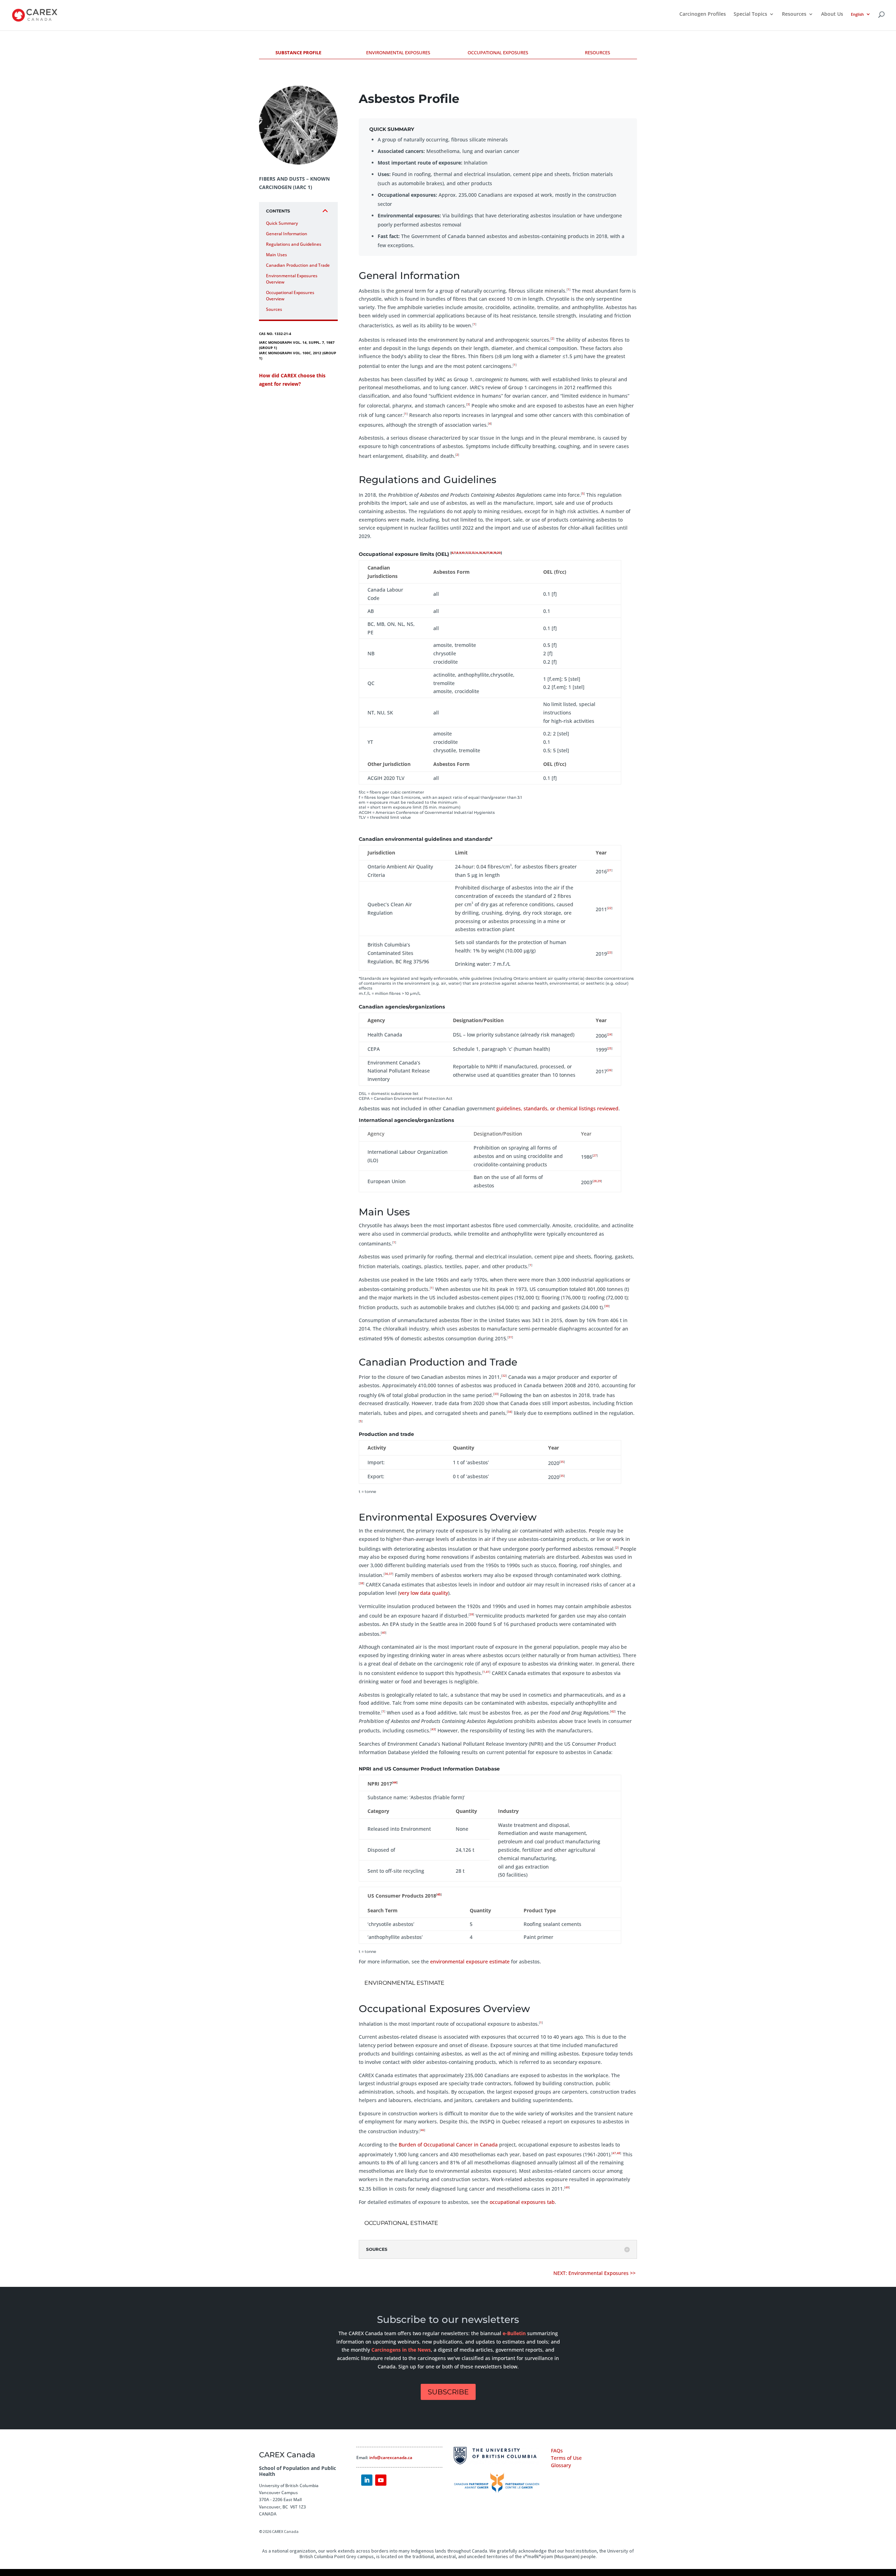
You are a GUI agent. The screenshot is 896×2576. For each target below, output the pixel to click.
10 (463, 553)
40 (384, 1632)
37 (391, 1574)
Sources (274, 309)
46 (422, 2130)
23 (610, 952)
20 (499, 553)
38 (362, 1583)
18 (491, 553)
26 (610, 1070)
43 (433, 1729)
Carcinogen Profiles (703, 14)
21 (610, 870)
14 (477, 553)
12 (470, 553)
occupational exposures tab (522, 2202)
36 (386, 1574)
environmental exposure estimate (470, 1961)
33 (496, 1394)
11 (467, 553)
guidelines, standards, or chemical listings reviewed (557, 1108)
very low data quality (424, 1593)
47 (614, 2153)
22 (610, 908)
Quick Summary (282, 223)
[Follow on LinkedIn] (367, 2480)
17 (488, 553)
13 (473, 553)
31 (510, 1337)
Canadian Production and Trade (298, 265)
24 (610, 1034)
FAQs (557, 2451)
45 (439, 1894)
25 (610, 1048)
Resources (794, 14)
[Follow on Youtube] (381, 2480)
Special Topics (750, 14)
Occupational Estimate (401, 2223)
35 (562, 1462)
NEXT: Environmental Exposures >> (595, 2273)
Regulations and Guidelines (294, 244)
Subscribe (448, 2392)
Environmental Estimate (404, 1983)
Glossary (561, 2465)
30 (607, 1306)
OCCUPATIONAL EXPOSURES (498, 53)
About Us (832, 14)
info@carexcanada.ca (391, 2458)
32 (504, 1376)
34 (510, 1412)
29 (599, 1181)
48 (618, 2153)
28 (595, 1181)
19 (495, 553)
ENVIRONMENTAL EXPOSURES (398, 53)
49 (567, 2187)
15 (481, 553)
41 (488, 1672)
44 (395, 1782)
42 (613, 1711)
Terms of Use (566, 2458)
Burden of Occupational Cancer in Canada (448, 2145)
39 (471, 1614)
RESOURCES (597, 53)
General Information (287, 234)
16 (484, 553)
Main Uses (276, 255)
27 (595, 1155)
